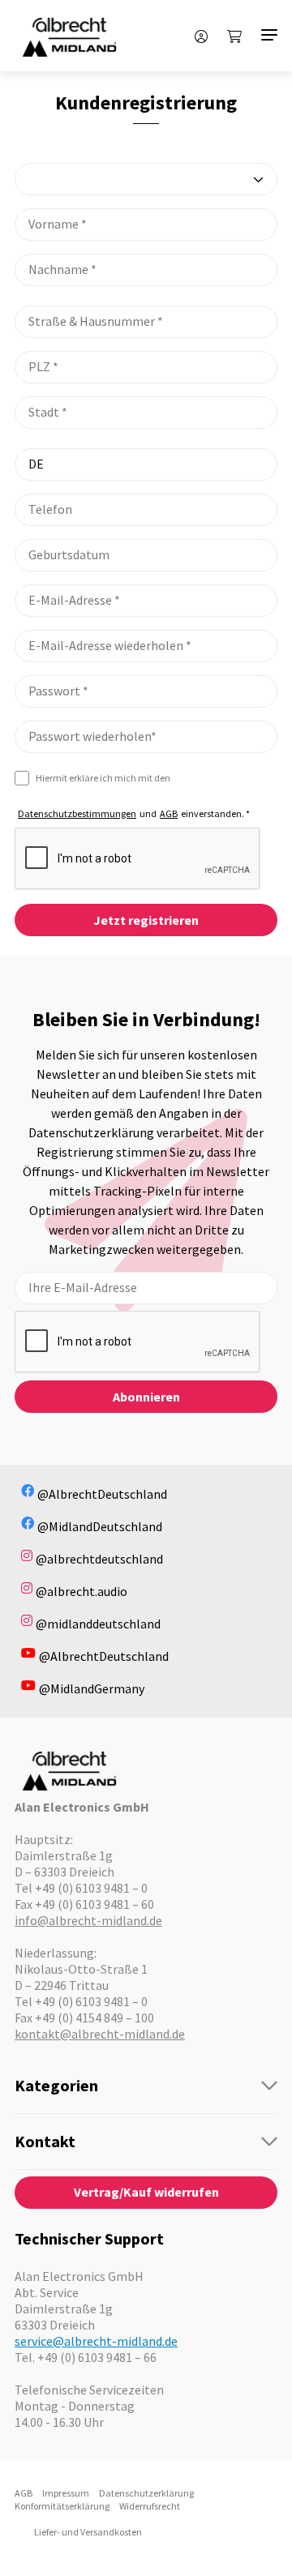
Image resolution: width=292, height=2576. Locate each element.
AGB (169, 813)
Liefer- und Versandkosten (88, 2532)
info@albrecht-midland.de (88, 1920)
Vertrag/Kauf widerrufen (146, 2192)
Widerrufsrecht (150, 2506)
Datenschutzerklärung (146, 2493)
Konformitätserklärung (62, 2506)
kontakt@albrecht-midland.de (100, 2034)
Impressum (66, 2493)
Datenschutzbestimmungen (77, 813)
